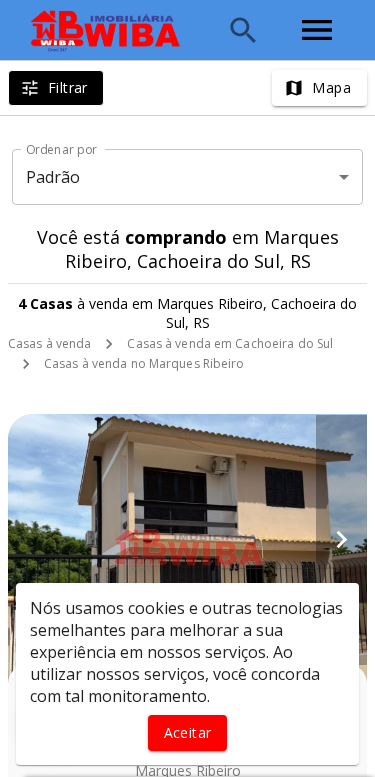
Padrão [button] (53, 177)
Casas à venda (49, 343)
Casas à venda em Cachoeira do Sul (230, 343)
